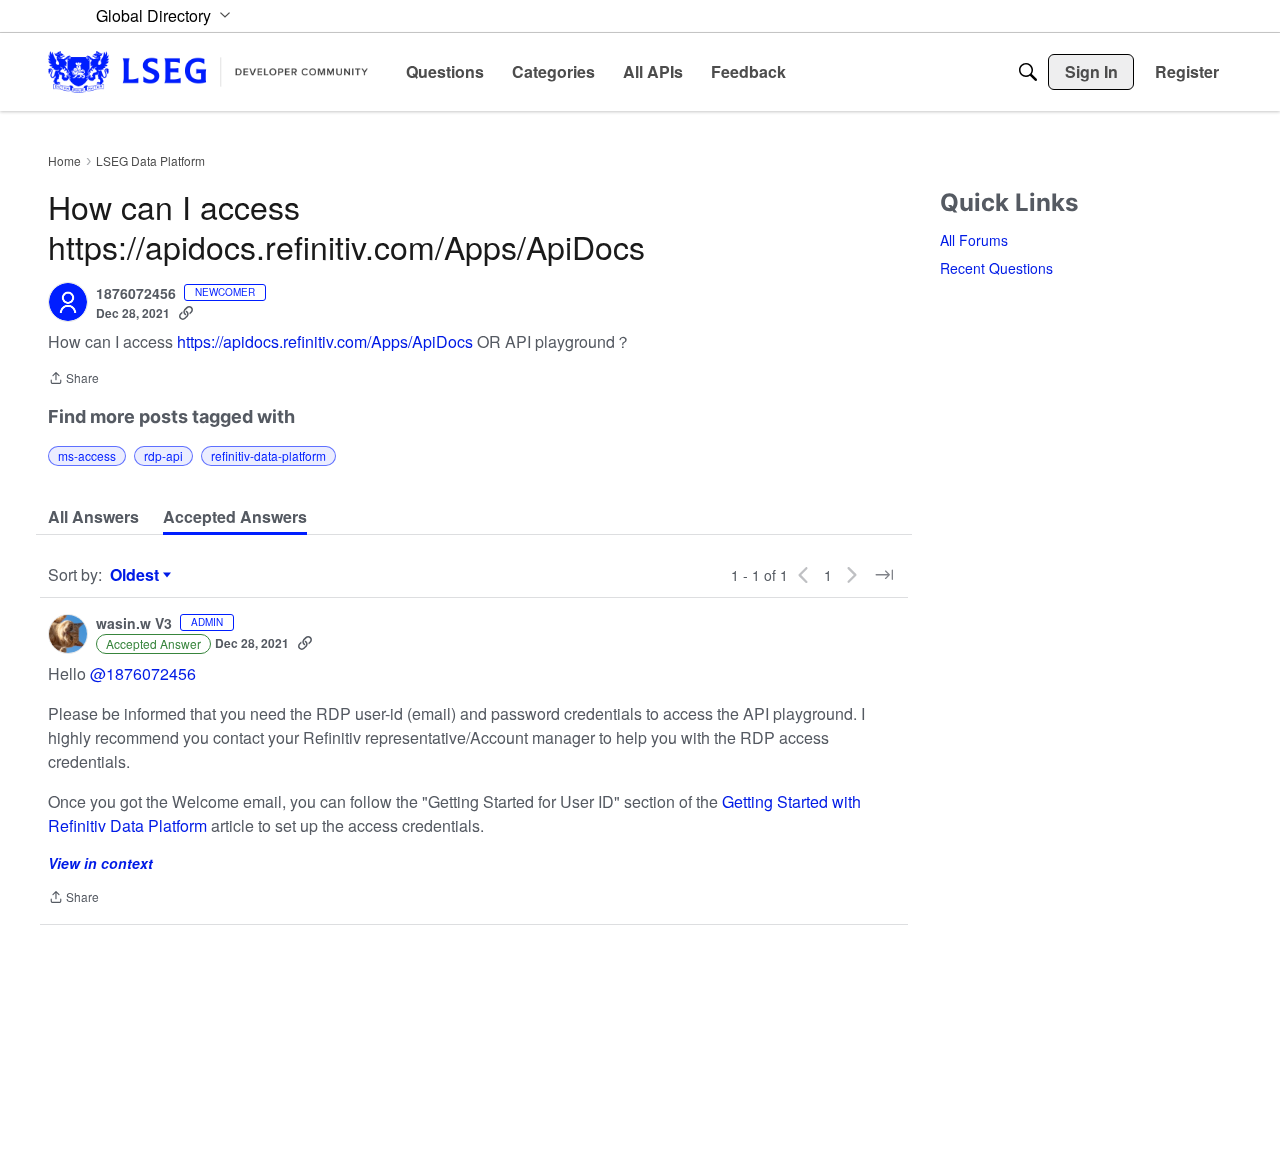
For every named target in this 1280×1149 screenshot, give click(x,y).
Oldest (137, 575)
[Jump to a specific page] (884, 575)
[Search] (1028, 72)
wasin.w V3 (134, 624)
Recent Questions (996, 268)
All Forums (974, 240)
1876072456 (136, 294)
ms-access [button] (87, 455)
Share (73, 379)
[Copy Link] (186, 313)
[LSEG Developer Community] (208, 71)
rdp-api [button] (163, 455)
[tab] (93, 517)
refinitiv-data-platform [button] (268, 455)
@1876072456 (143, 673)
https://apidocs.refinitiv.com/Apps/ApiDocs (325, 341)
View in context (100, 863)
